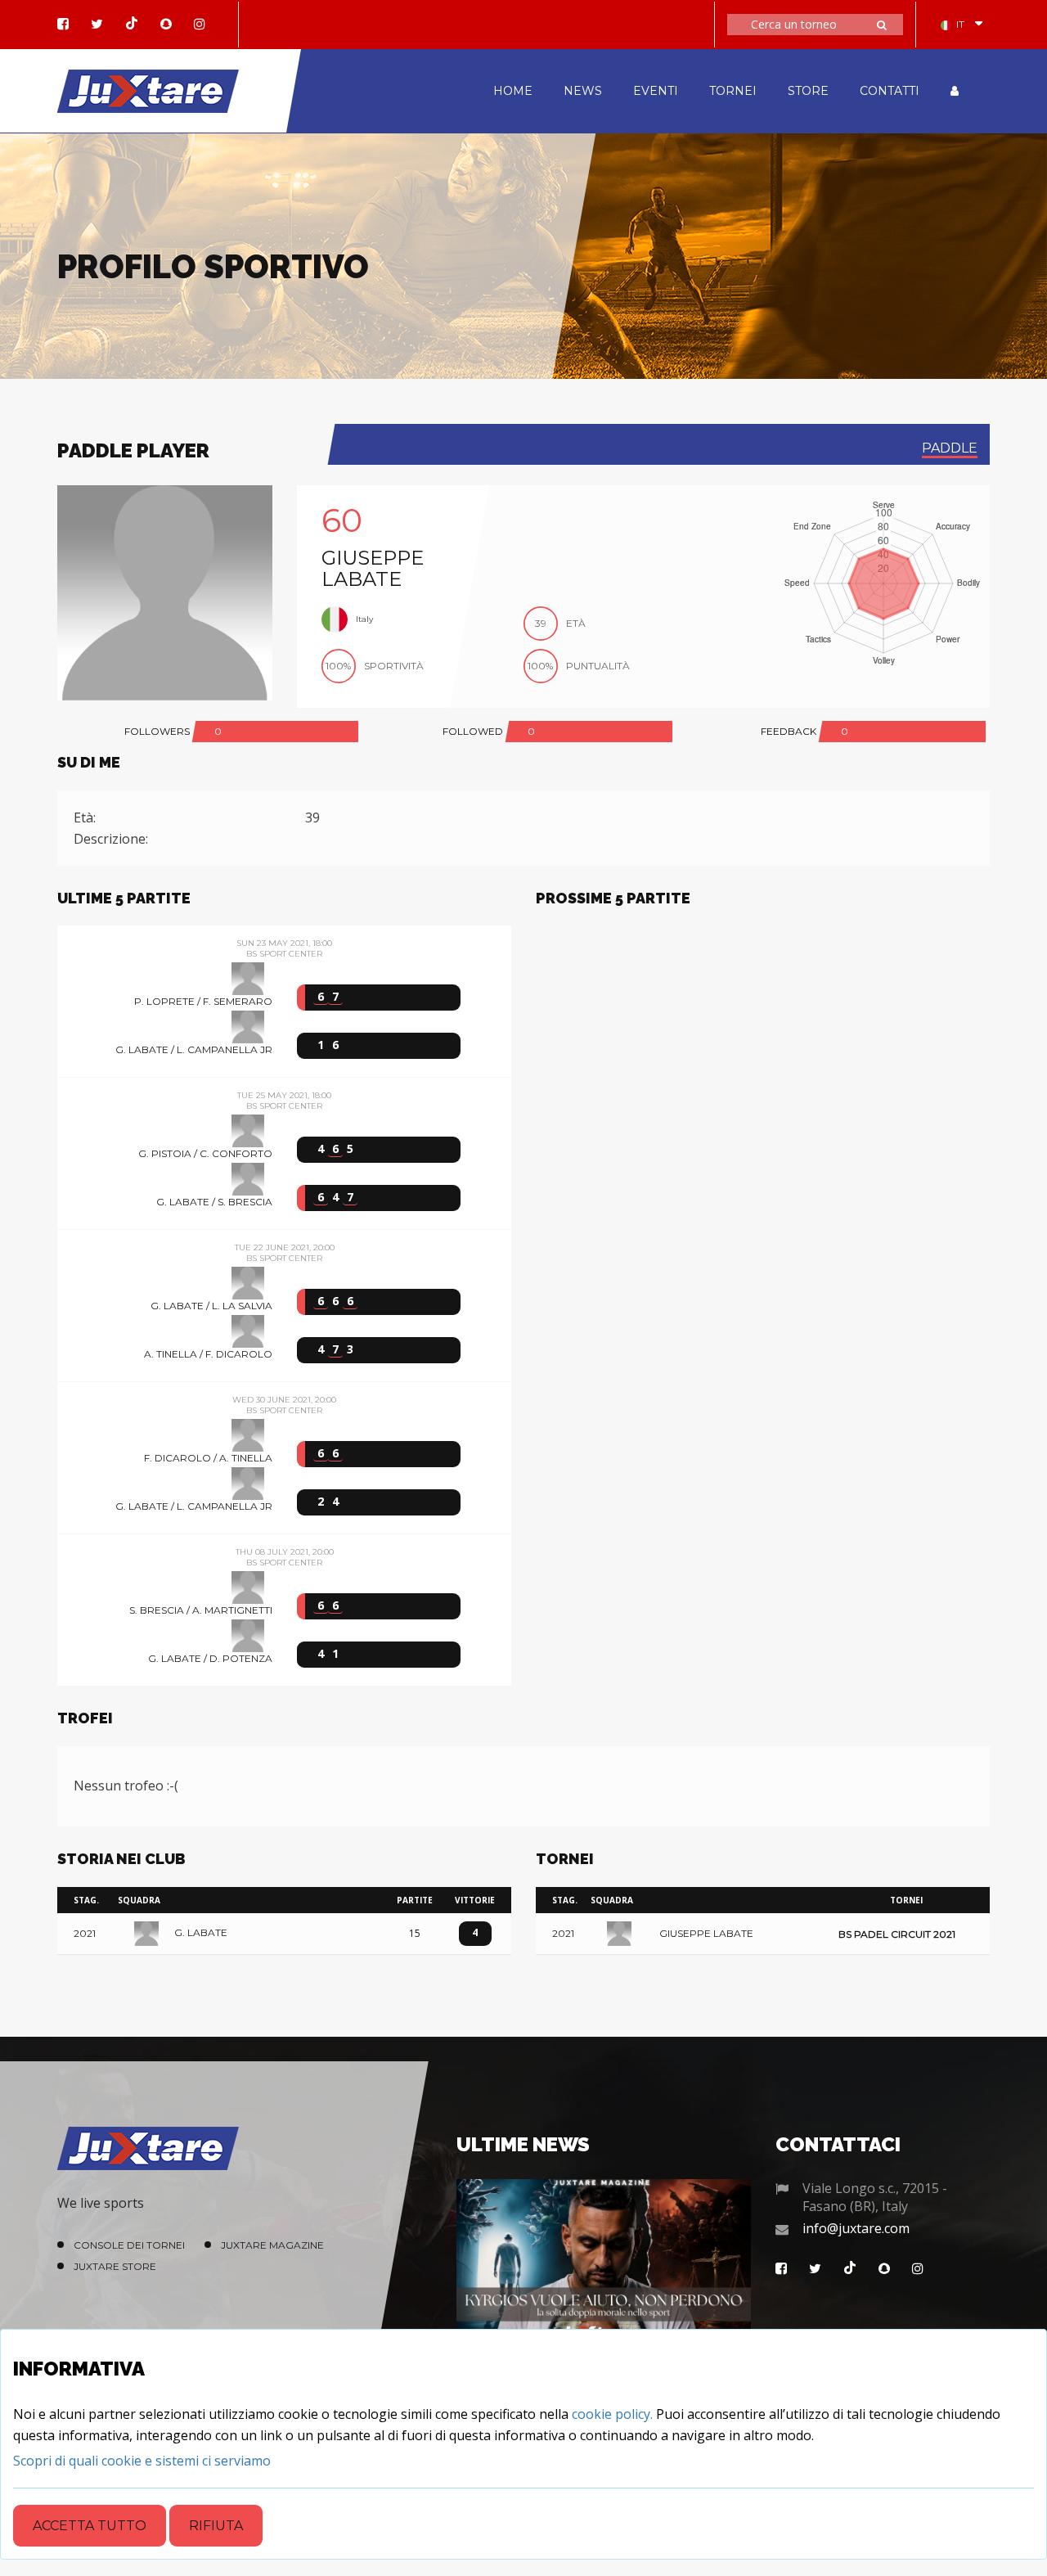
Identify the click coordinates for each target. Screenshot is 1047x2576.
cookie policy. (612, 2414)
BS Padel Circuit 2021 (897, 1934)
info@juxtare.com (856, 2228)
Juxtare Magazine (272, 2245)
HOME (513, 91)
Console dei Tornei (129, 2245)
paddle (950, 448)
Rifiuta (216, 2526)
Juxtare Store (115, 2266)
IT (960, 24)
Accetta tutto (90, 2526)
